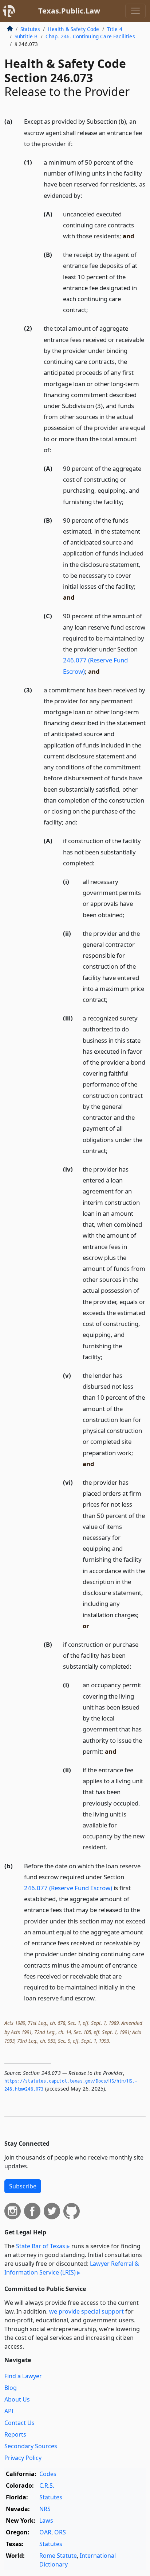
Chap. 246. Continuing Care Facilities (90, 36)
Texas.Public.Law (69, 11)
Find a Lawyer (23, 2376)
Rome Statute (58, 2556)
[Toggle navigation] (135, 11)
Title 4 (115, 29)
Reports (15, 2434)
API (9, 2411)
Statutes (30, 29)
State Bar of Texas (41, 2246)
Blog (11, 2388)
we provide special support (86, 2311)
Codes (48, 2474)
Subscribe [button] (23, 2186)
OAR (45, 2532)
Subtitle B (26, 36)
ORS (60, 2532)
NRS (45, 2509)
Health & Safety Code (73, 29)
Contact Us (19, 2423)
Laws (46, 2521)
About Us (17, 2399)
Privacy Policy (23, 2458)
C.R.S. (47, 2485)
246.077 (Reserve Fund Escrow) (68, 1888)
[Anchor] (77, 143)
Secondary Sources (31, 2446)
